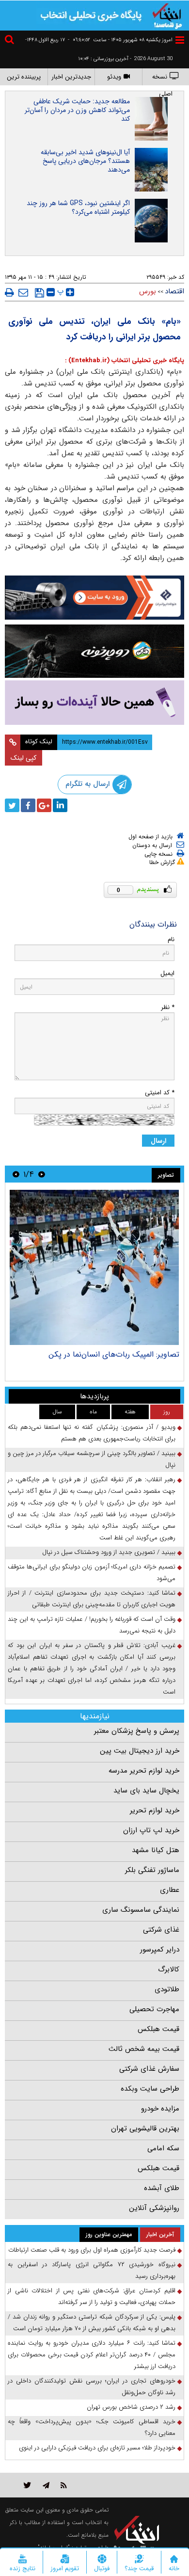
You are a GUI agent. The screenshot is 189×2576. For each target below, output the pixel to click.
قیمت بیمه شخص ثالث (144, 2049)
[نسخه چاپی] (9, 292)
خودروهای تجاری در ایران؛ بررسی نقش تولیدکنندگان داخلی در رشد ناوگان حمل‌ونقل (92, 2387)
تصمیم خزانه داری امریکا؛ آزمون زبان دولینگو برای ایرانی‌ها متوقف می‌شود (92, 1573)
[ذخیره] (39, 293)
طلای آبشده (162, 2188)
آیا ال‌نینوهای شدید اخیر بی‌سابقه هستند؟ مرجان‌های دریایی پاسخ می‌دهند (85, 161)
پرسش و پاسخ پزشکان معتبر (137, 1731)
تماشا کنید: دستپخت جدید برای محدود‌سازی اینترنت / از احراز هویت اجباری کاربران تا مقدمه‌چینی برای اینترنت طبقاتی (92, 1599)
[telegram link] (46, 2485)
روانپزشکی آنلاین (154, 2208)
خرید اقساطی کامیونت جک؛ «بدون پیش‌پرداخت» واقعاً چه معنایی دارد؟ (92, 2427)
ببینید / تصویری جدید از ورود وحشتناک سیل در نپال (109, 1552)
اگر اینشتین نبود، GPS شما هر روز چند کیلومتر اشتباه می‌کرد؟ (78, 208)
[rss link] (64, 2485)
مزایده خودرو (160, 2109)
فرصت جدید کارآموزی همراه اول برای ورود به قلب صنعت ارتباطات (92, 2250)
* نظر (168, 1007)
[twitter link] (27, 2485)
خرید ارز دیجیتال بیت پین (140, 1751)
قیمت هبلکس (158, 2029)
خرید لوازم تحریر (155, 1810)
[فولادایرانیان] (94, 598)
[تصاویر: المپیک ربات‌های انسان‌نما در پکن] (94, 1267)
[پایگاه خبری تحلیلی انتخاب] (167, 15)
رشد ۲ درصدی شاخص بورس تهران (131, 2407)
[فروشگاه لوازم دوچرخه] (94, 651)
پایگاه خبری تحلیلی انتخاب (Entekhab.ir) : (125, 360)
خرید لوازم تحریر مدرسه (144, 1771)
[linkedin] (60, 805)
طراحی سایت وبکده (150, 2089)
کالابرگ (169, 1969)
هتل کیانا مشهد (156, 1850)
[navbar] (180, 40)
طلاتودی (167, 1989)
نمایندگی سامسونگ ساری (141, 1910)
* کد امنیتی (160, 1093)
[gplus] (44, 805)
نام (171, 939)
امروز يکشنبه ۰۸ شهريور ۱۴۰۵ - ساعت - (120, 40)
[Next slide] (16, 1174)
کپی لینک (24, 758)
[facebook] (28, 805)
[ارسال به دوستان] (23, 292)
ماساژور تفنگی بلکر (152, 1870)
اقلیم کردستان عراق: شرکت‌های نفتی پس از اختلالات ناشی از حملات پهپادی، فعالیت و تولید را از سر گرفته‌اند (92, 2296)
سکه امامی (163, 2148)
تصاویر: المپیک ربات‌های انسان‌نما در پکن (114, 1354)
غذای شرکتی (161, 1930)
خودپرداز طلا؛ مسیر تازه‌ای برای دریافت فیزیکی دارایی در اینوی (97, 2448)
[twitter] (12, 805)
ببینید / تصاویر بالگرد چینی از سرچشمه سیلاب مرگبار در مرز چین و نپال (92, 1459)
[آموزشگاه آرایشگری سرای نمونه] (94, 703)
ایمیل (167, 973)
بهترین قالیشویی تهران (145, 2128)
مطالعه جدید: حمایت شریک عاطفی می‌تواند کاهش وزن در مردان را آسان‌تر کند (77, 110)
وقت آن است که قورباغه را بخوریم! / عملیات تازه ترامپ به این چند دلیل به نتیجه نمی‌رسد (92, 1625)
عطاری (170, 1890)
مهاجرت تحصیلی (154, 2009)
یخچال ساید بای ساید (146, 1791)
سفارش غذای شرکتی (149, 2069)
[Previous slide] (42, 1174)
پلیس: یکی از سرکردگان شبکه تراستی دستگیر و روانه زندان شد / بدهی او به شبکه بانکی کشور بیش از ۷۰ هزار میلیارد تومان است (92, 2323)
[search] (11, 41)
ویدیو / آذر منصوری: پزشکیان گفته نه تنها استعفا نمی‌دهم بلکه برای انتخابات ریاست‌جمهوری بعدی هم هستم (92, 1433)
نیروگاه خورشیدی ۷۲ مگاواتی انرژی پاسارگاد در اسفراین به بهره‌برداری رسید (92, 2270)
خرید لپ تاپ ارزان (151, 1830)
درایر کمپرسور (160, 1950)
